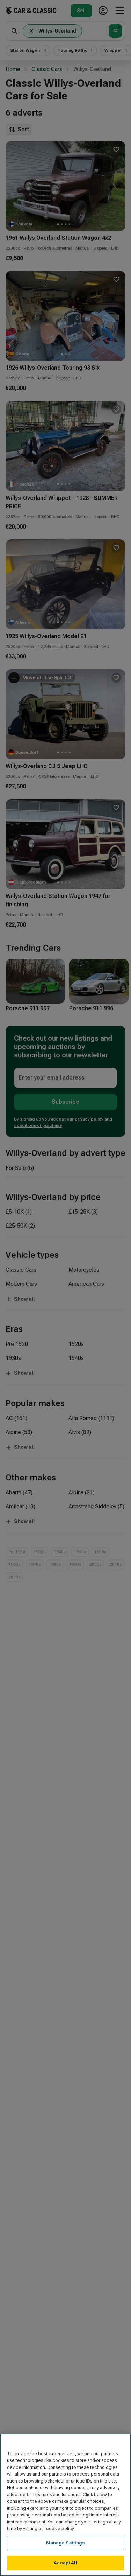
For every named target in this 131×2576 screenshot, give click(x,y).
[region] (65, 2505)
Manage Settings (66, 2543)
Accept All (65, 2563)
